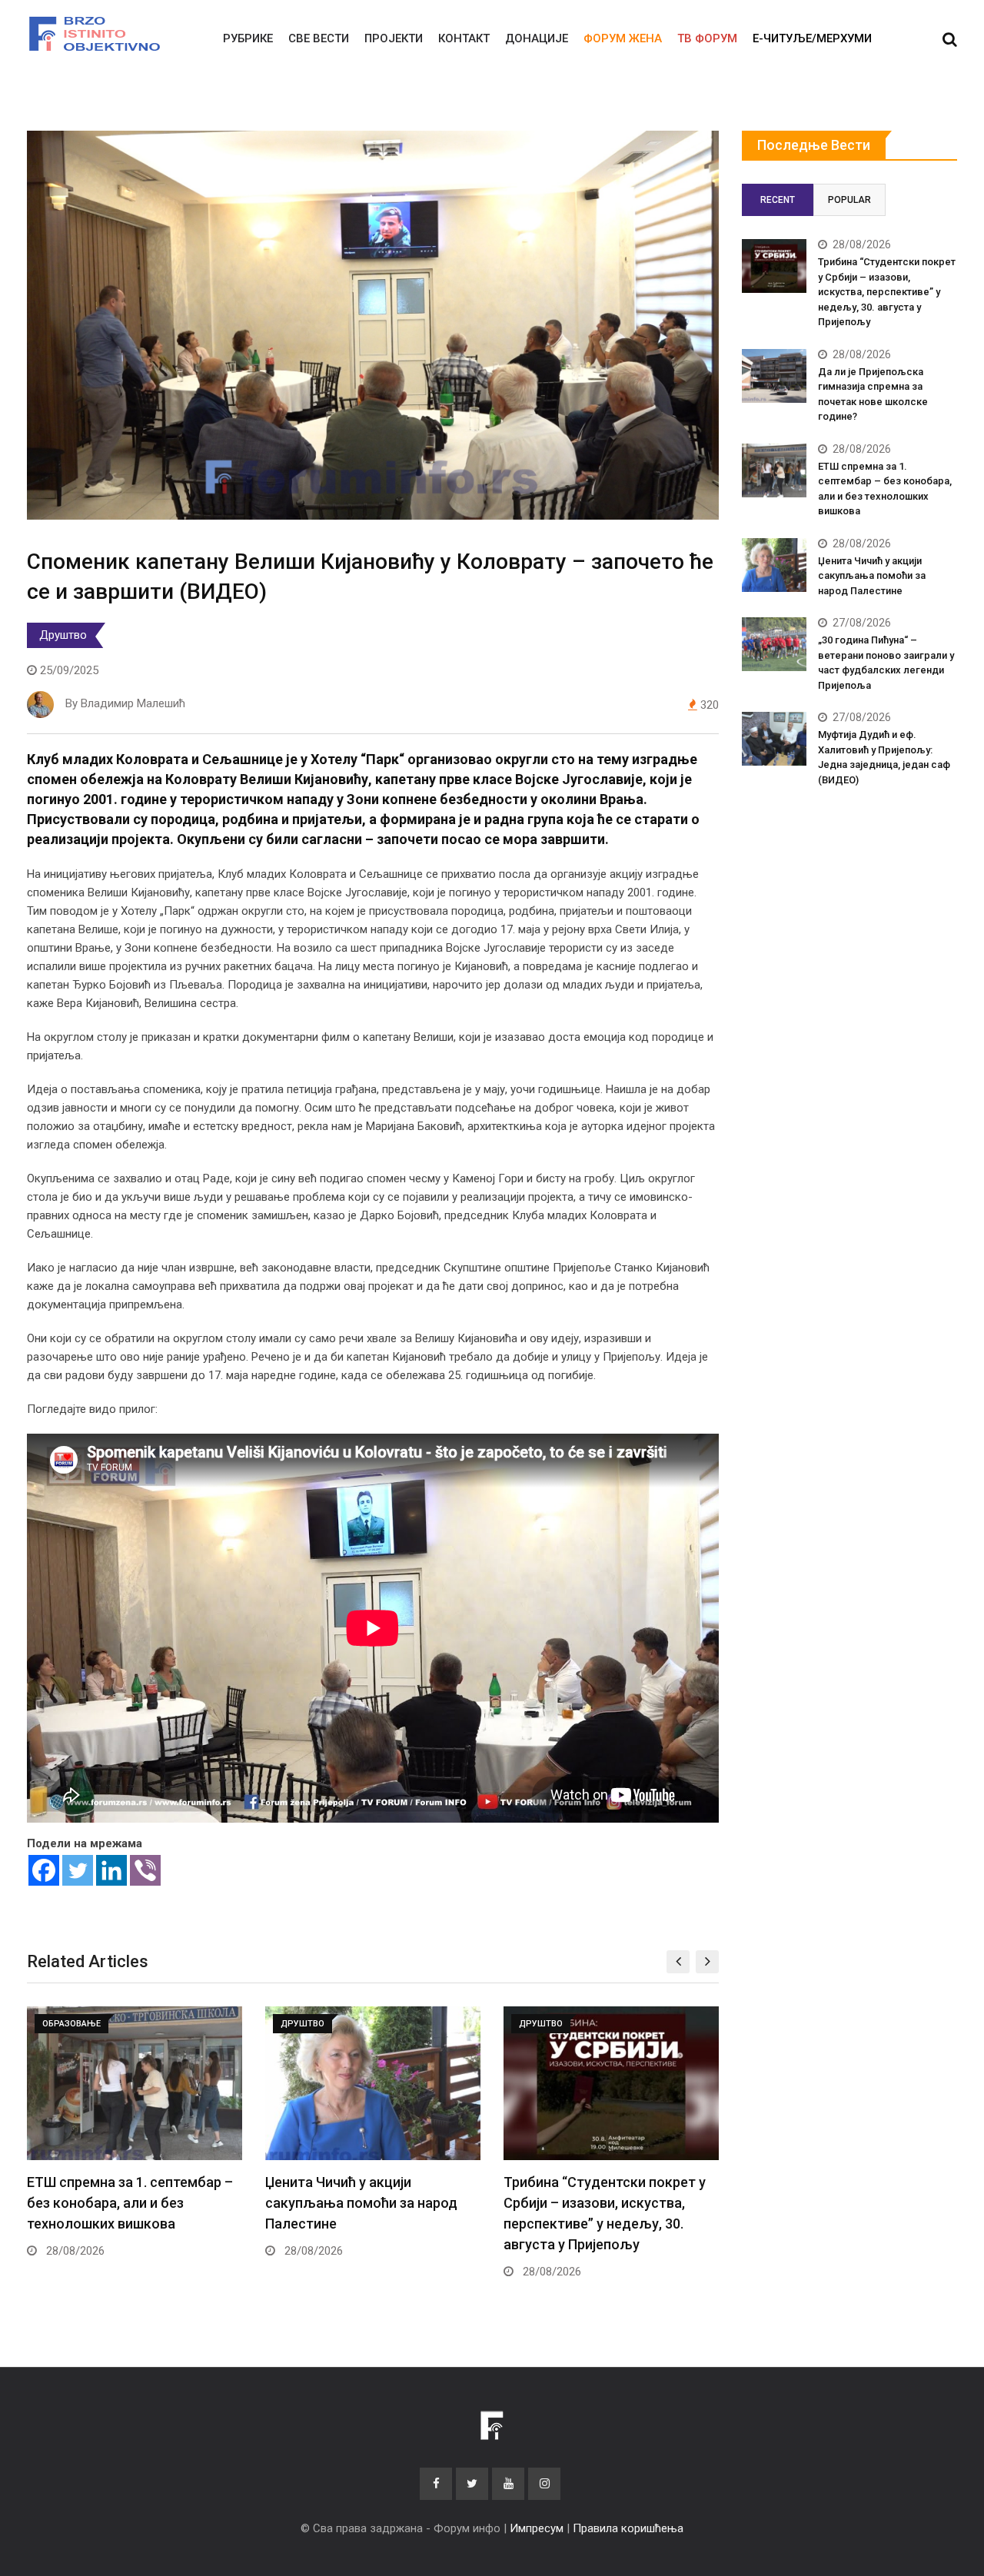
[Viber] (145, 1870)
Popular (849, 200)
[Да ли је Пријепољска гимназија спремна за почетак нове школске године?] (774, 376)
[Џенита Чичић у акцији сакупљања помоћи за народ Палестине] (774, 565)
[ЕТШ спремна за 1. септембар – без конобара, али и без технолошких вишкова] (774, 470)
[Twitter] (78, 1870)
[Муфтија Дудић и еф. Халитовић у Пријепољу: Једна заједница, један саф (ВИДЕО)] (774, 739)
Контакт (464, 38)
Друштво (63, 635)
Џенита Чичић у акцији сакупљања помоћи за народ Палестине (361, 2203)
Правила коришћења (628, 2528)
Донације (537, 38)
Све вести (319, 38)
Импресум (537, 2528)
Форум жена (623, 38)
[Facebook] (44, 1870)
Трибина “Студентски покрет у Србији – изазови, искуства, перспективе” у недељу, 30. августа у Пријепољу (887, 292)
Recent (778, 200)
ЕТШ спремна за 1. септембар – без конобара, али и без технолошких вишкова (130, 2203)
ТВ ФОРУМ (707, 38)
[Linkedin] (111, 1870)
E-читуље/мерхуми (812, 38)
